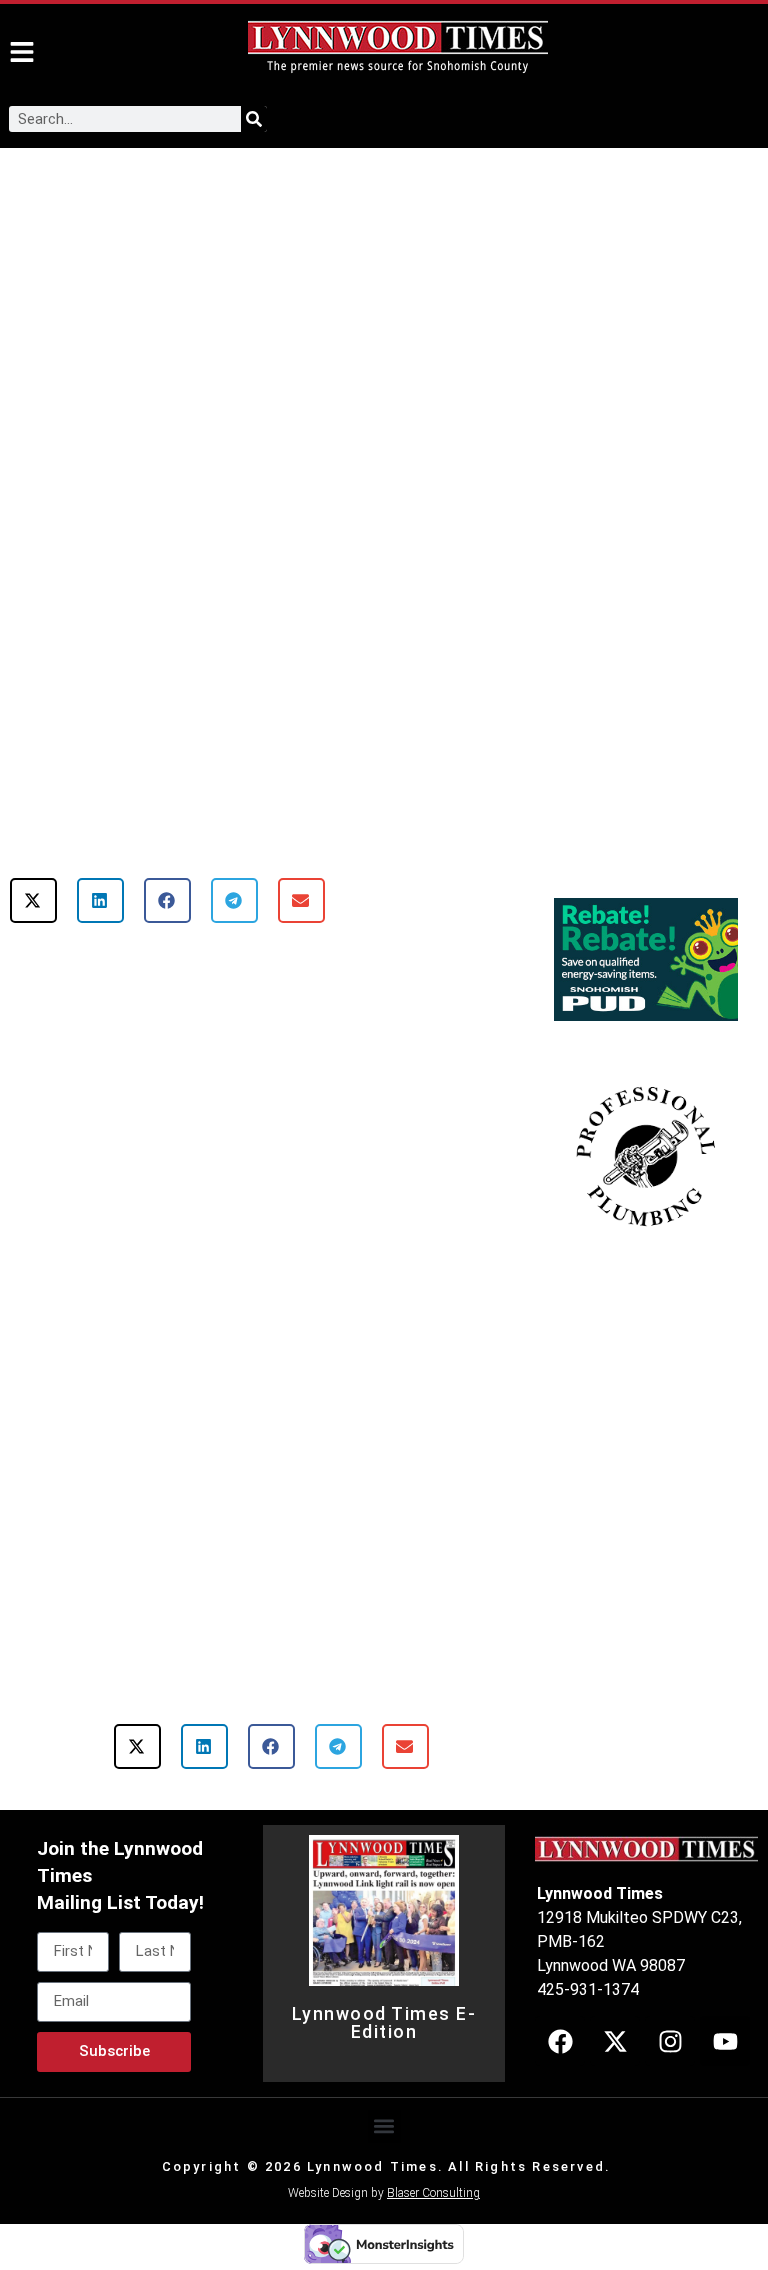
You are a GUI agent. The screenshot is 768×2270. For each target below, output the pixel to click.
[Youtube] (725, 2041)
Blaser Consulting (433, 2193)
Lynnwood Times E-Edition (384, 2023)
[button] (33, 900)
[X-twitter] (615, 2041)
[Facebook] (560, 2041)
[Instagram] (670, 2041)
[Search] (254, 119)
